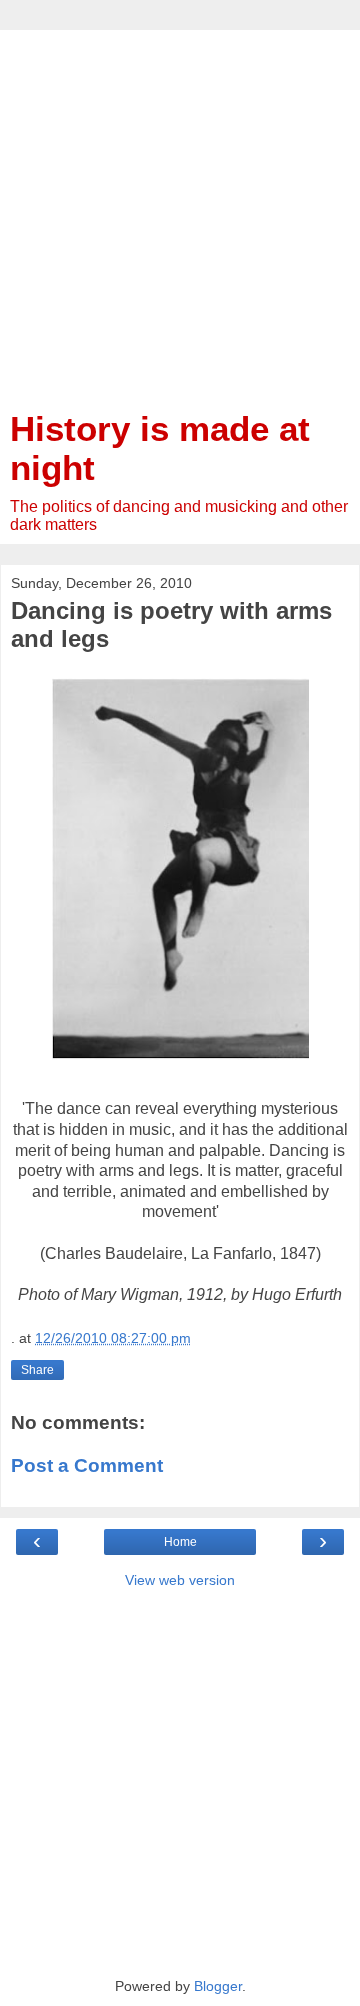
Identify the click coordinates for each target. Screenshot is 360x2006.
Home (180, 1542)
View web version (180, 1580)
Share (37, 1370)
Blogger (218, 1986)
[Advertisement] (180, 210)
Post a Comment (87, 1465)
